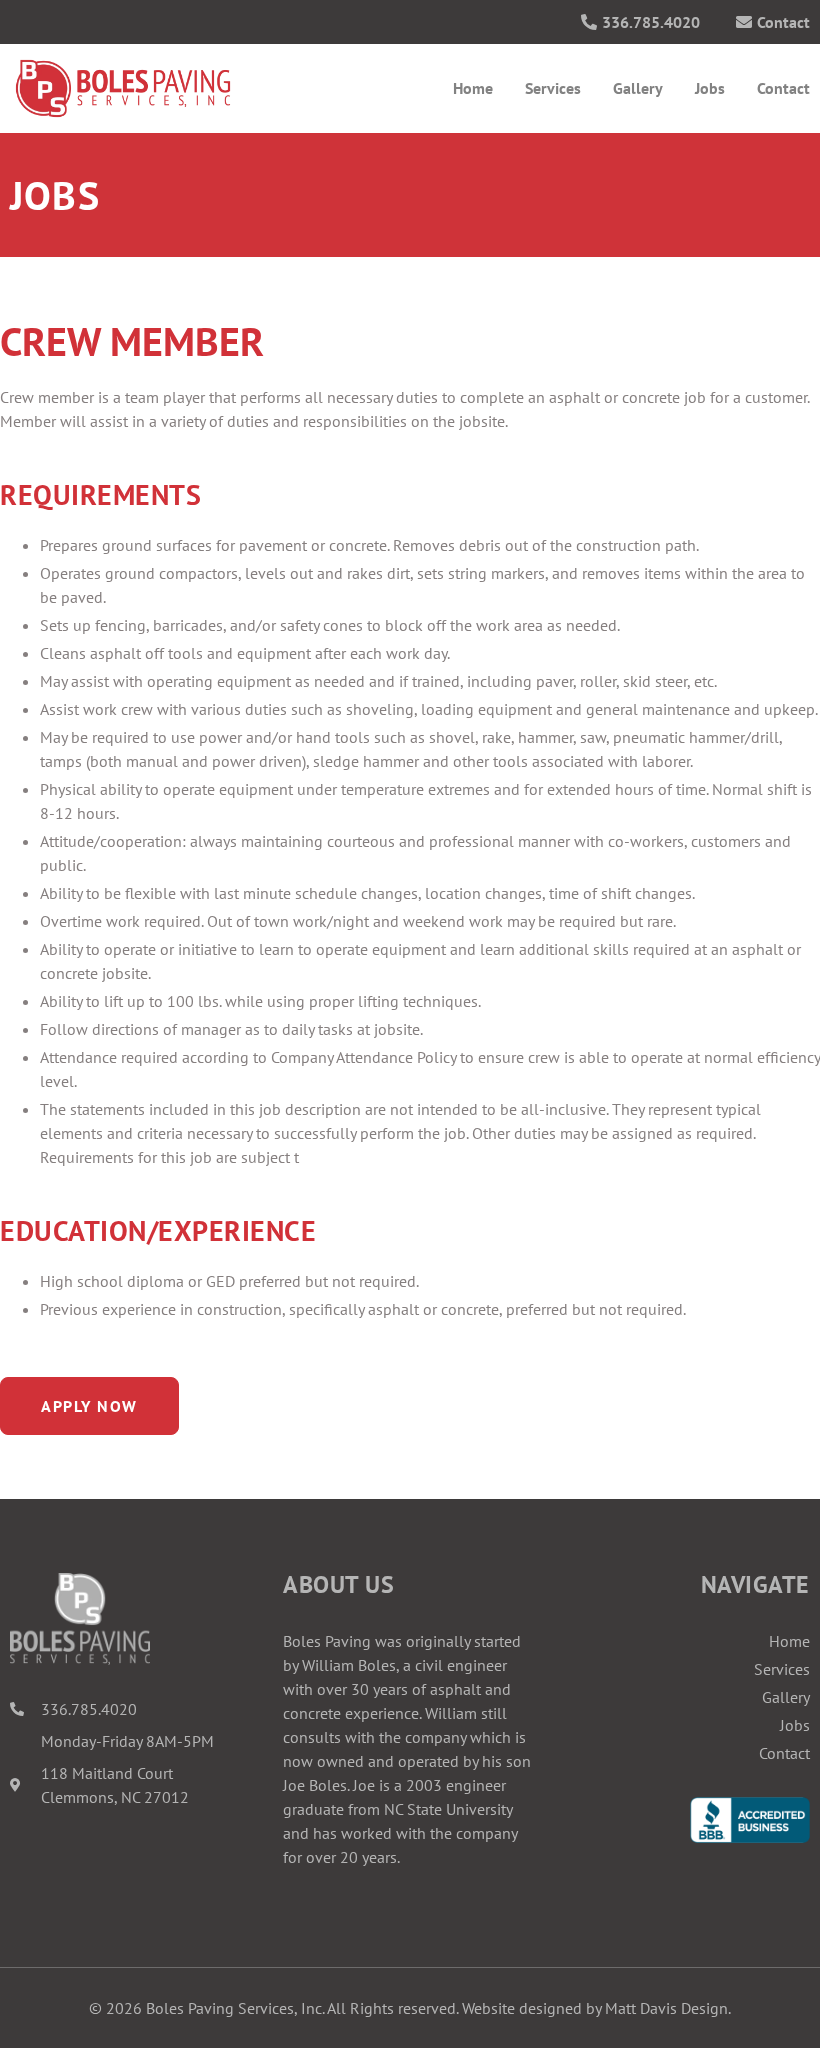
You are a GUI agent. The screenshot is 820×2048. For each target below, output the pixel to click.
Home (473, 88)
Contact (783, 88)
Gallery (638, 88)
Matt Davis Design (666, 2008)
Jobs (710, 88)
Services (553, 88)
